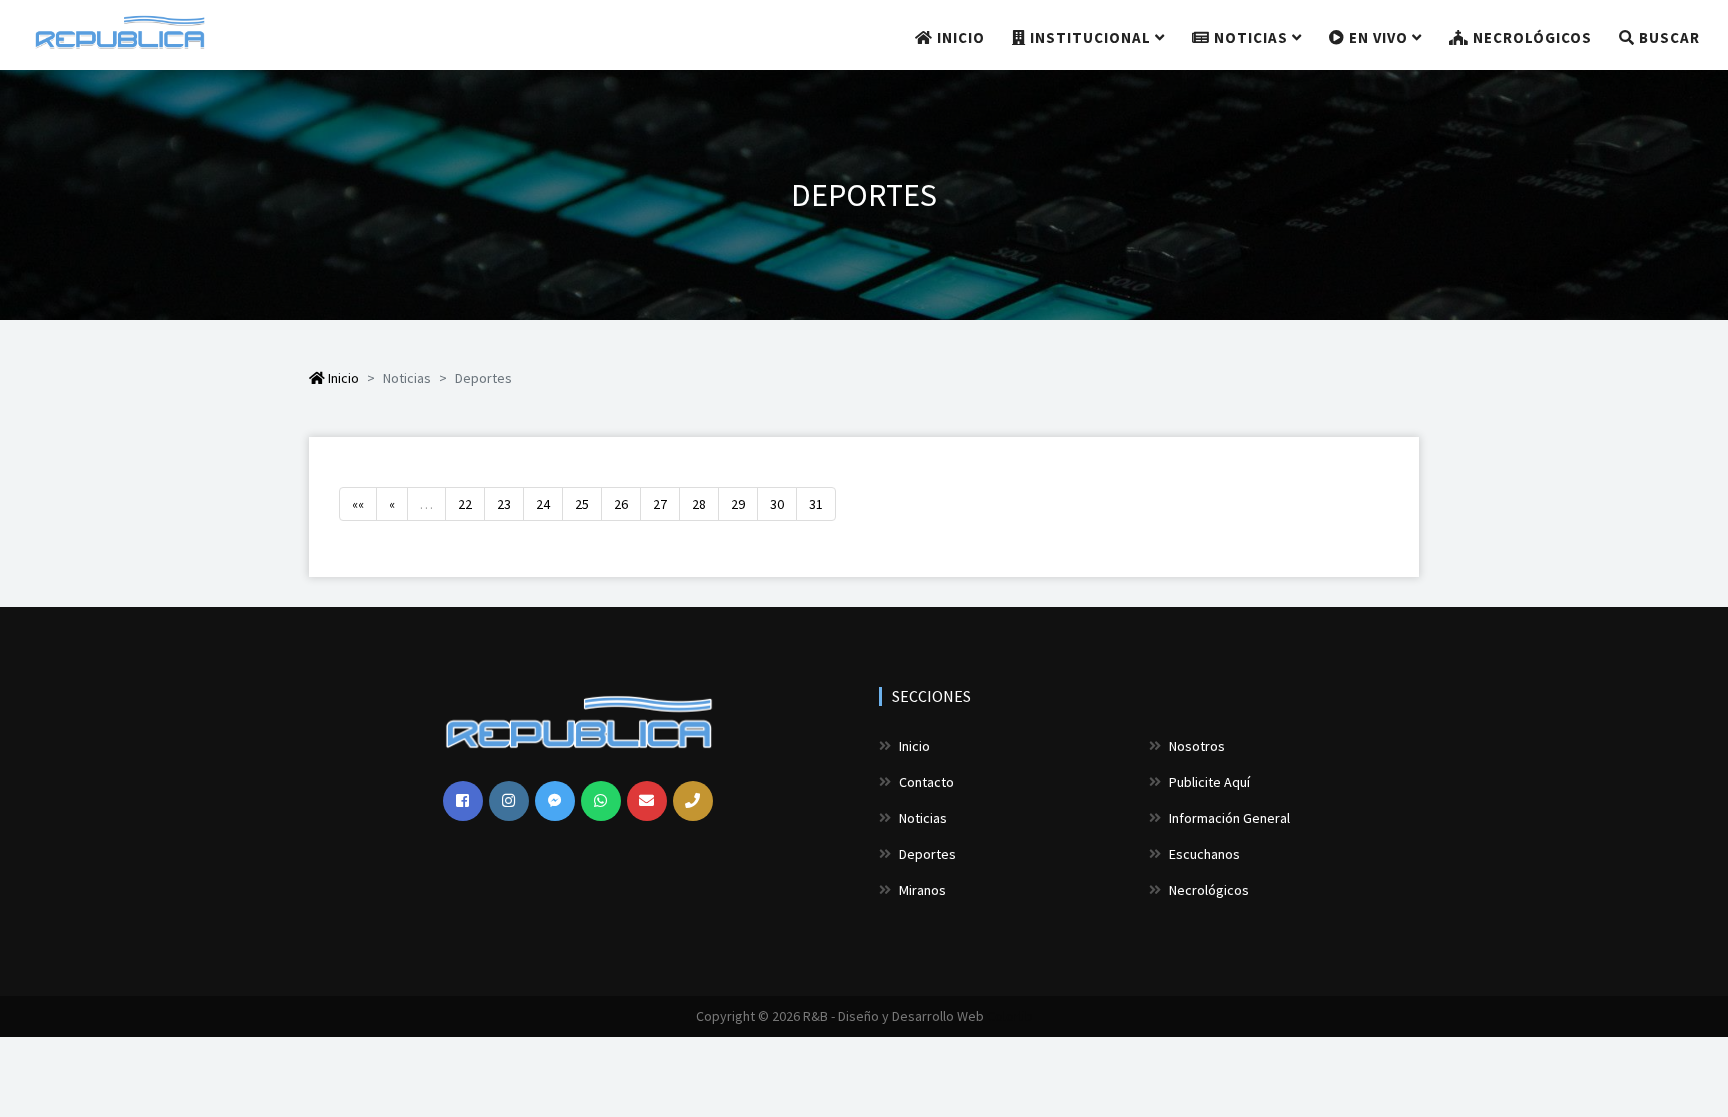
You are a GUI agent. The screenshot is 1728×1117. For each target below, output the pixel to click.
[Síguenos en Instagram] (509, 801)
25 (582, 504)
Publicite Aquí (1208, 782)
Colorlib (1010, 1016)
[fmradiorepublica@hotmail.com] (647, 801)
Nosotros (1195, 746)
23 (504, 504)
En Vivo (1378, 37)
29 (738, 504)
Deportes (926, 854)
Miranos (921, 890)
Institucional (1090, 37)
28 (699, 504)
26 (621, 504)
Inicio (959, 37)
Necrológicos (1530, 37)
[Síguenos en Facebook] (463, 801)
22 (465, 504)
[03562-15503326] (601, 801)
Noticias (1251, 37)
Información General (1228, 818)
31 (816, 504)
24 (543, 504)
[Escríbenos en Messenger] (555, 801)
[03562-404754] (693, 801)
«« (358, 504)
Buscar (1667, 37)
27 (660, 504)
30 (777, 504)
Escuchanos (1203, 854)
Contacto (925, 782)
